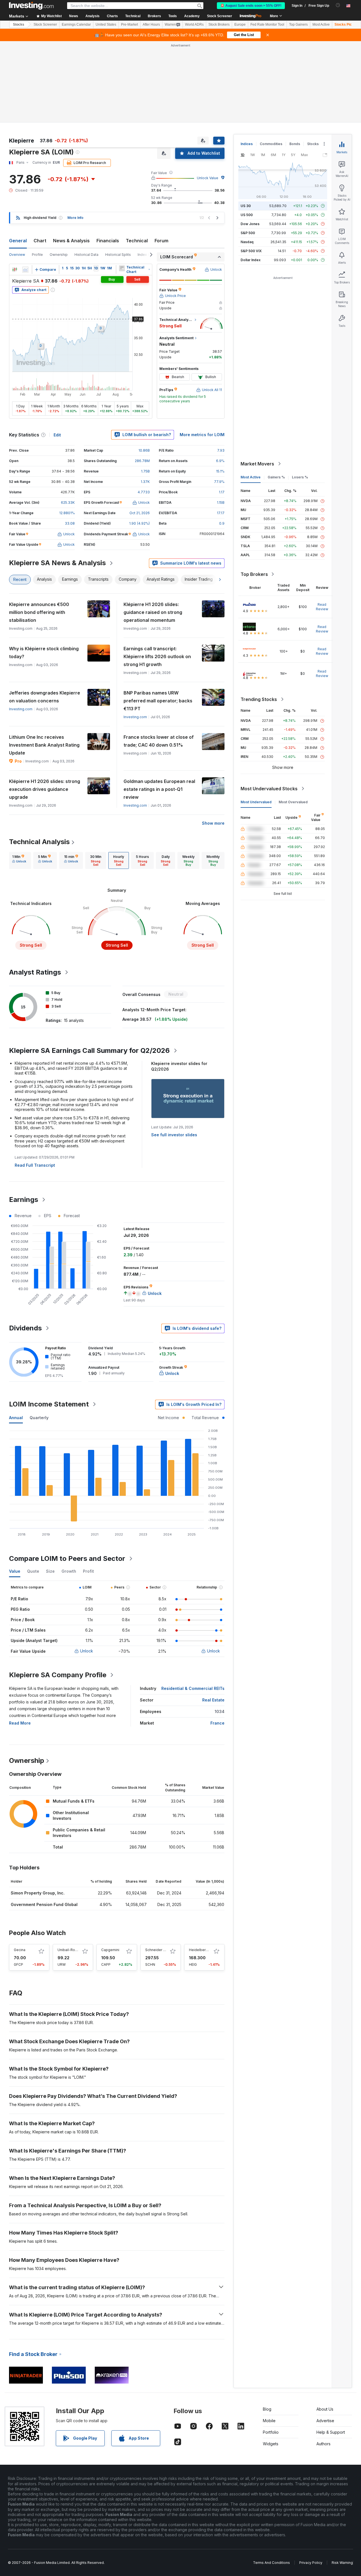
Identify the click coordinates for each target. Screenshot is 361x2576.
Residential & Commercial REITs (193, 1688)
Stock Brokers (219, 25)
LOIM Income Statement (49, 1404)
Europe (240, 25)
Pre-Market (129, 25)
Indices (247, 144)
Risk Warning (342, 2563)
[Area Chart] (25, 270)
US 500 (247, 215)
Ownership (59, 255)
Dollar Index (251, 260)
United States (106, 25)
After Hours (151, 25)
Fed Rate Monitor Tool (267, 25)
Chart (40, 241)
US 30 (246, 206)
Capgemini (110, 1950)
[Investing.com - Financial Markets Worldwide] (31, 6)
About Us (325, 2409)
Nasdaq (247, 242)
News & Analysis (71, 241)
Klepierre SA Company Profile (58, 1675)
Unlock (87, 1651)
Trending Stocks (259, 699)
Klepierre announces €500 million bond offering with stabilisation (39, 612)
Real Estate (213, 1700)
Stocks (19, 25)
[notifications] (338, 5)
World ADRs (194, 25)
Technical (137, 241)
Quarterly (39, 1418)
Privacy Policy (311, 2563)
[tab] (19, 860)
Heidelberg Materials (206, 1950)
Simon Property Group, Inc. (38, 1893)
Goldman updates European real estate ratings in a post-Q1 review (159, 789)
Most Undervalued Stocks (269, 789)
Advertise (325, 2421)
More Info (75, 218)
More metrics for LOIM (202, 435)
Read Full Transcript (35, 1165)
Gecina (20, 1950)
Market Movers (257, 464)
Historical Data (86, 255)
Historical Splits (118, 255)
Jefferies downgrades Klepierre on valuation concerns (45, 697)
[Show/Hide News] (122, 268)
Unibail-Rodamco (72, 1950)
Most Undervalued (256, 802)
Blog (267, 2409)
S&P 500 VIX (251, 251)
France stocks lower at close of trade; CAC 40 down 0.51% (159, 741)
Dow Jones (250, 224)
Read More (20, 1723)
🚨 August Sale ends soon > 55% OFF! (251, 6)
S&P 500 (248, 233)
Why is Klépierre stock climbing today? (44, 653)
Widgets (271, 2444)
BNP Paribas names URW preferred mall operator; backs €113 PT (158, 701)
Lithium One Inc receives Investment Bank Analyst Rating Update (44, 745)
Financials (108, 241)
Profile (37, 255)
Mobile (269, 2421)
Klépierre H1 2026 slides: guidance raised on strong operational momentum (153, 612)
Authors (323, 2444)
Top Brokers (254, 574)
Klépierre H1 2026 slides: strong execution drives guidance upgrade (45, 789)
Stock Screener (220, 16)
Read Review (322, 607)
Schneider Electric (160, 1950)
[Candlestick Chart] (15, 270)
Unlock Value (208, 178)
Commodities (271, 144)
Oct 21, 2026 (140, 513)
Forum (161, 241)
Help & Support (331, 2432)
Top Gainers (298, 25)
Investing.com (21, 709)
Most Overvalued (293, 802)
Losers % (300, 477)
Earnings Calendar (76, 25)
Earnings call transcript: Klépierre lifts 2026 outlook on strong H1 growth (157, 656)
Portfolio (271, 2432)
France (217, 1723)
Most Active (321, 25)
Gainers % (276, 477)
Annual (16, 1418)
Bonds (295, 144)
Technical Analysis (39, 842)
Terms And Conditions (271, 2563)
